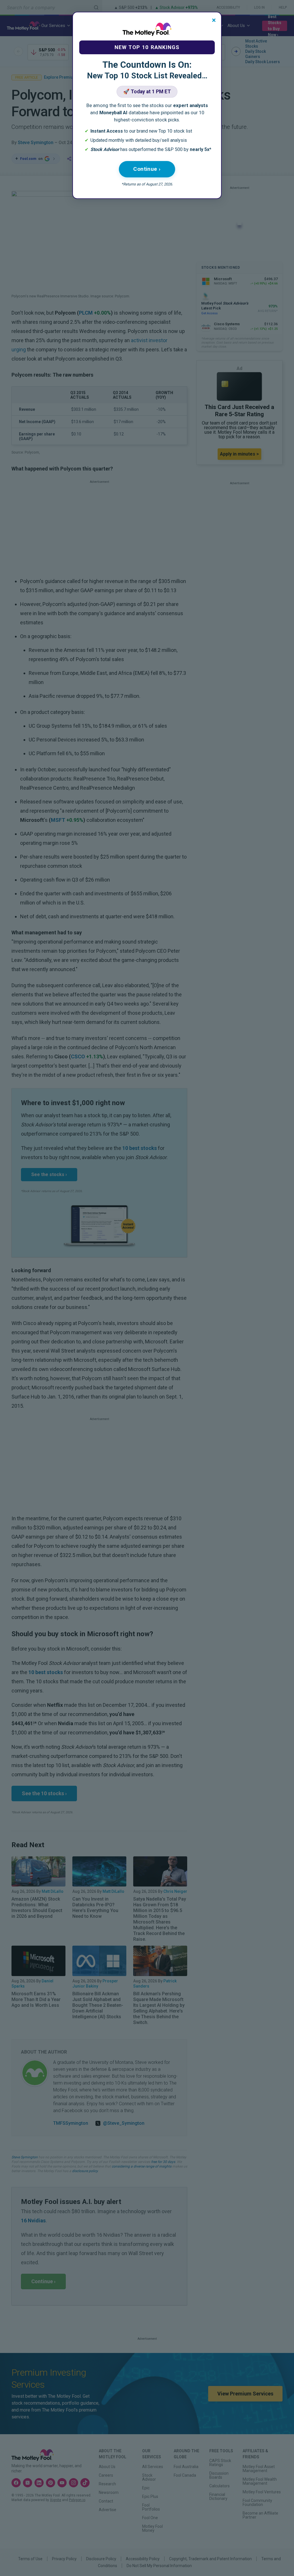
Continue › (147, 169)
